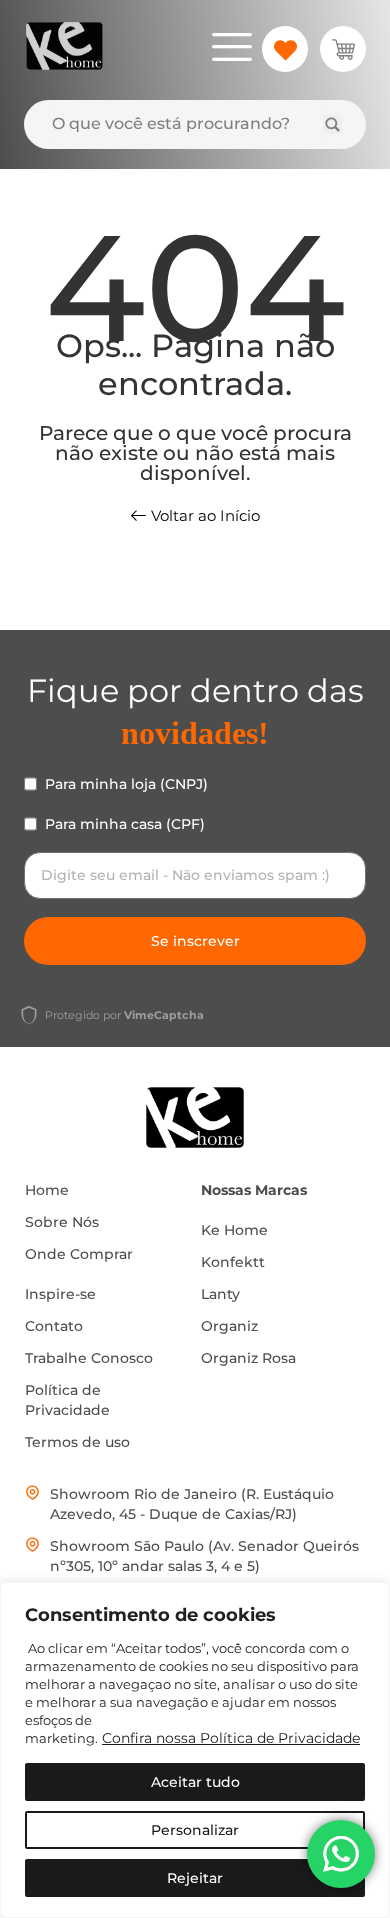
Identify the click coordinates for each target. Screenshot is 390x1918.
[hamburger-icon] (231, 50)
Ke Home (234, 1230)
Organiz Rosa (248, 1358)
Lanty (220, 1294)
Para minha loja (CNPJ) (126, 784)
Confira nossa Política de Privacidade (231, 1738)
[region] (195, 1750)
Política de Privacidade (67, 1400)
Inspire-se (60, 1294)
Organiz (229, 1326)
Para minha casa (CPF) (125, 824)
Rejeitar (195, 1878)
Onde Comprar (79, 1254)
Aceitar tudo (195, 1782)
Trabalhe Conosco (89, 1358)
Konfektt (233, 1262)
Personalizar (195, 1830)
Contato (54, 1326)
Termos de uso (77, 1442)
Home (47, 1190)
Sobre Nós (62, 1222)
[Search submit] (332, 124)
